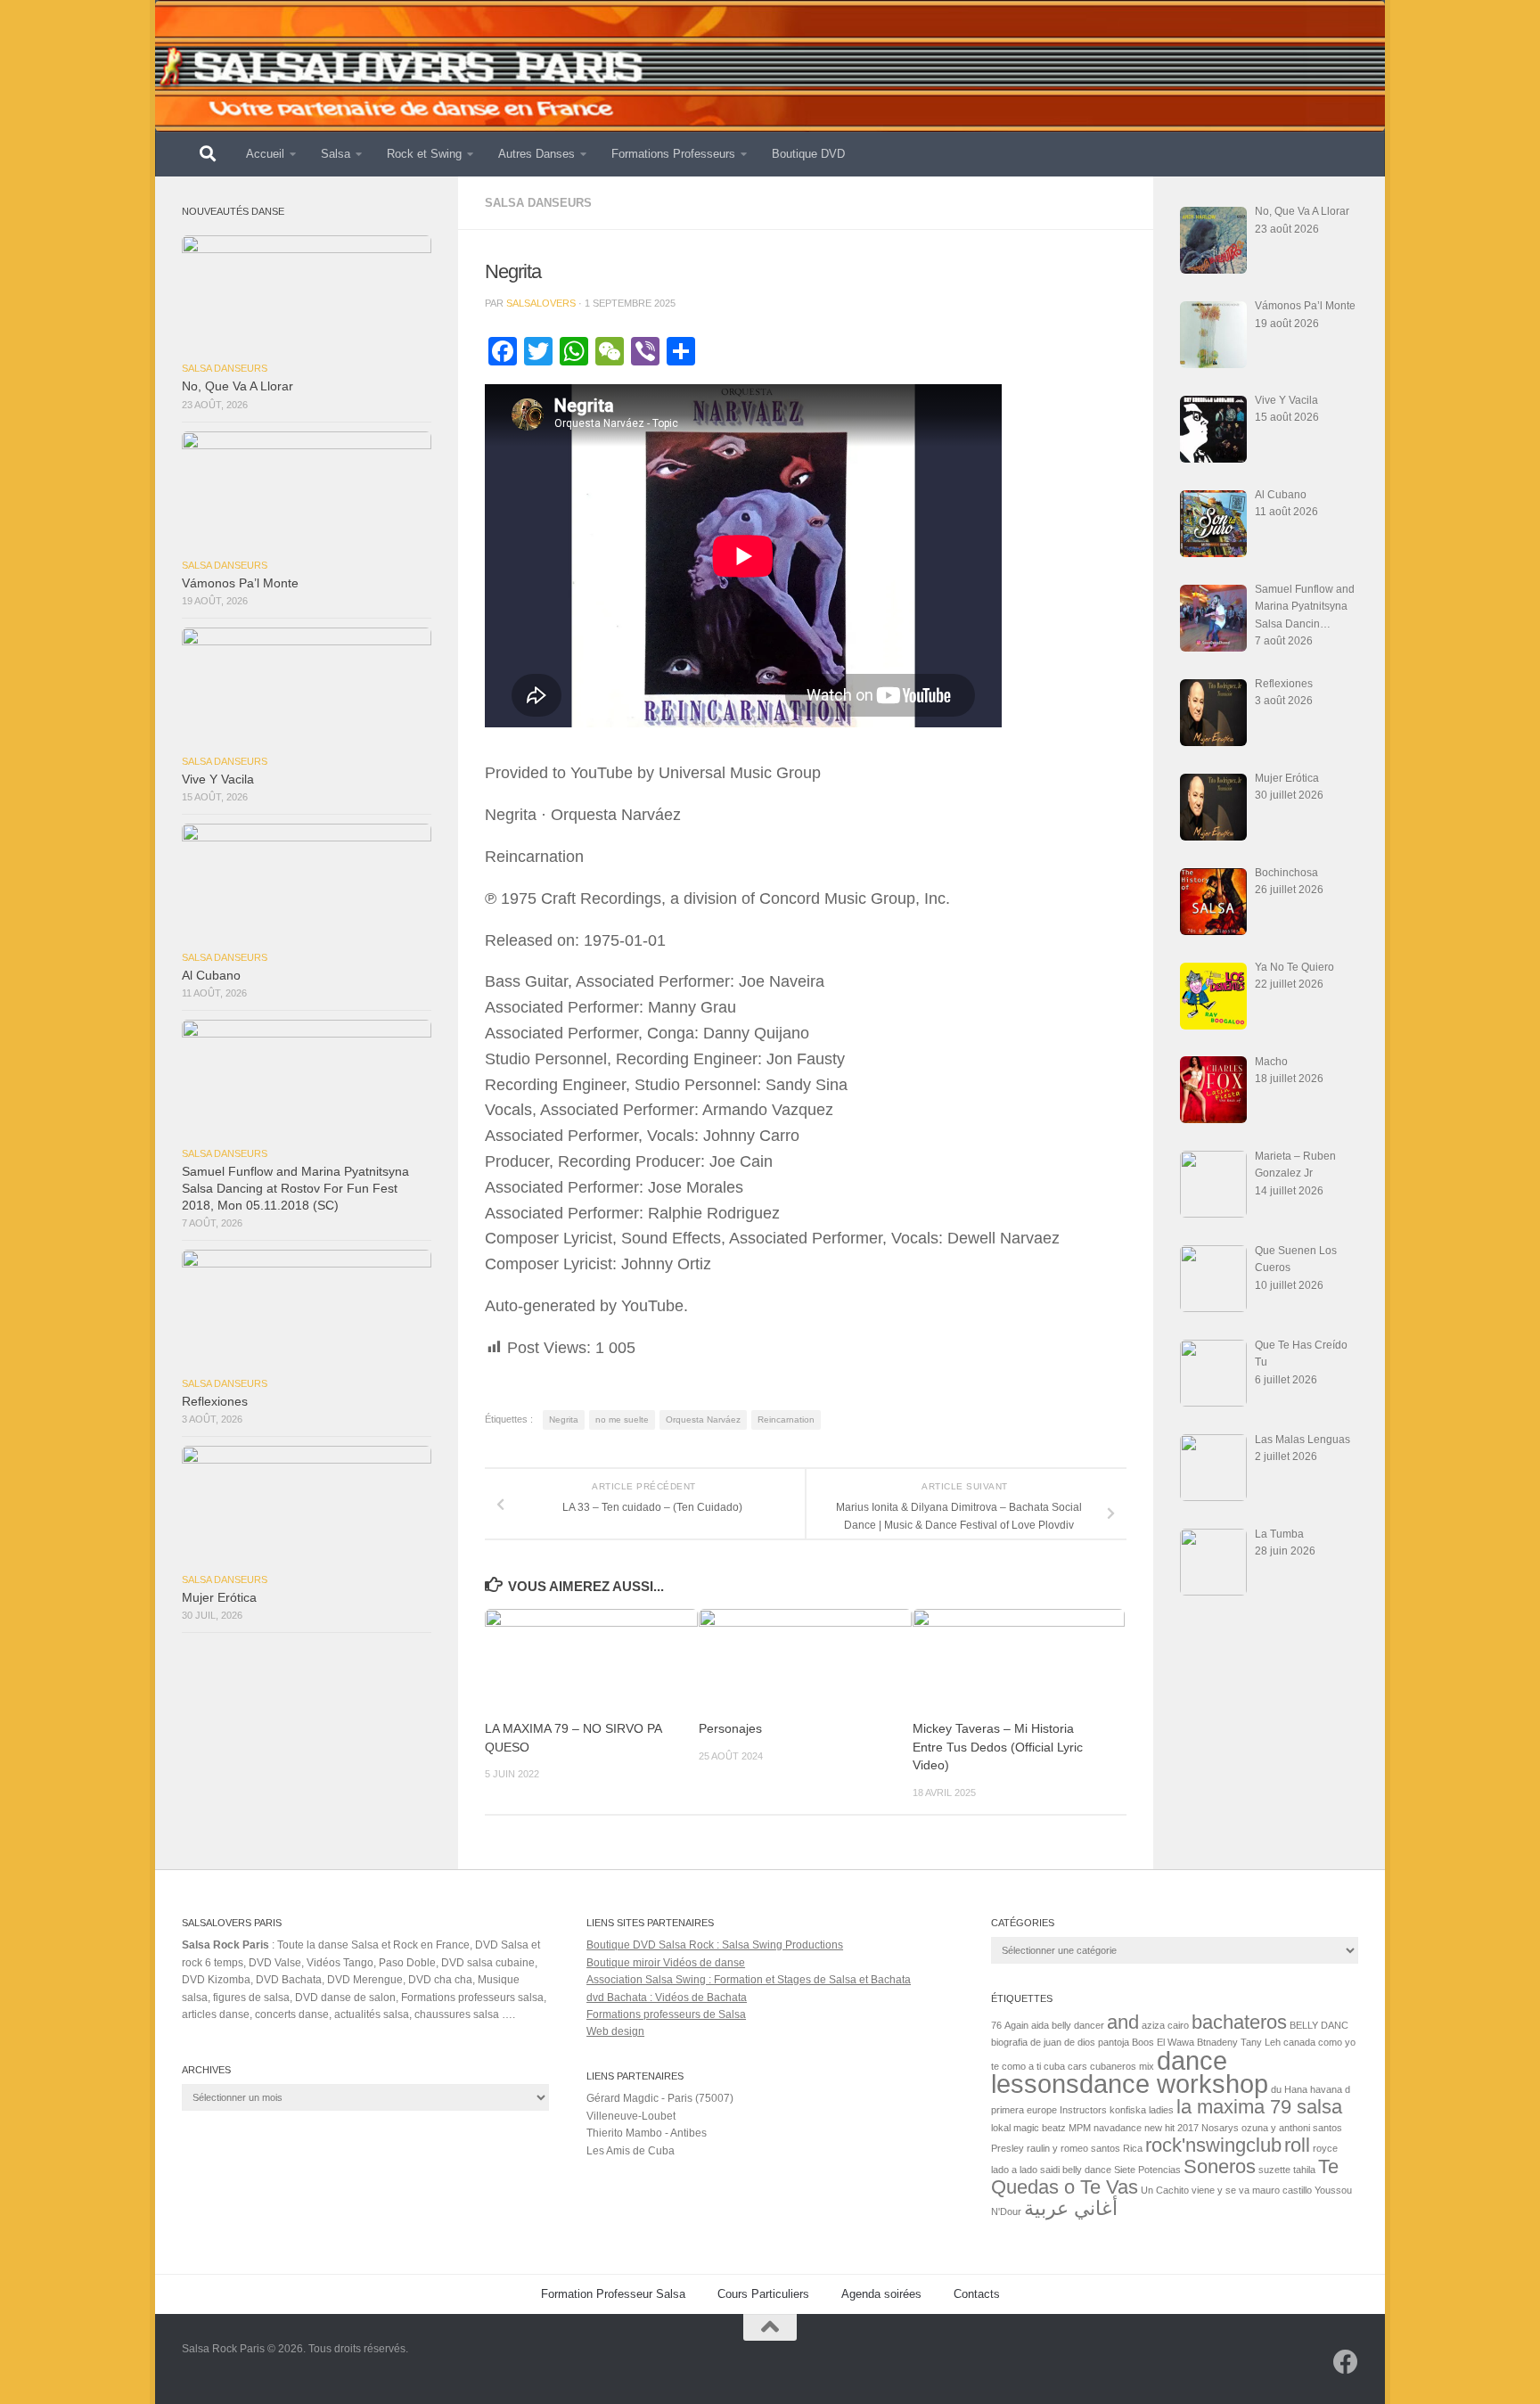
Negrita (564, 1419)
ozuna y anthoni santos (1292, 2128)
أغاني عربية (1071, 2208)
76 (996, 2025)
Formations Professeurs (673, 154)
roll (1297, 2145)
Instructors (1083, 2110)
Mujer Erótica (219, 1598)
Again (1016, 2025)
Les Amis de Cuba (631, 2151)
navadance (1118, 2128)
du (1276, 2089)
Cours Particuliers (763, 2294)
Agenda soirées (881, 2294)
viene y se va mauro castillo (1252, 2190)
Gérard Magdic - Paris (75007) (660, 2098)
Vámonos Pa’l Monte (240, 583)
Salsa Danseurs (538, 203)
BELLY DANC (1319, 2025)
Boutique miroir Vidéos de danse (666, 1963)
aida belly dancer (1068, 2025)
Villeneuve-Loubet (631, 2116)
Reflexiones (215, 1402)
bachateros (1239, 2022)
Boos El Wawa (1163, 2042)
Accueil (265, 154)
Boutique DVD (808, 154)
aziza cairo (1165, 2025)
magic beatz (1040, 2128)
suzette (1274, 2170)
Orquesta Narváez (703, 1419)
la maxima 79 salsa (1259, 2107)
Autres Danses (537, 154)
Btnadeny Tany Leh (1239, 2042)
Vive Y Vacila (218, 779)
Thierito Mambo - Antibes (647, 2133)
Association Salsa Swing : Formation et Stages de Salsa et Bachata (749, 1980)
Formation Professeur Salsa (613, 2294)
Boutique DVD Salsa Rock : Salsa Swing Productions (715, 1945)
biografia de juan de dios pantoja (1060, 2042)
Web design (615, 2031)
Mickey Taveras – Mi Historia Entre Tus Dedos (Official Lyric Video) (998, 1747)
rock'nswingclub (1213, 2145)
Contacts (977, 2294)
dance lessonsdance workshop (1130, 2072)
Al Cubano (211, 976)
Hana (1296, 2089)
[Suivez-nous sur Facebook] (1346, 2362)
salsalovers (541, 303)
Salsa (336, 154)
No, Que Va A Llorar (238, 386)
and (1123, 2022)
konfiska (1128, 2110)
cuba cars (1065, 2066)
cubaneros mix (1122, 2066)
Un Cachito (1165, 2190)
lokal (1001, 2128)
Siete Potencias (1147, 2170)
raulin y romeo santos (1073, 2148)
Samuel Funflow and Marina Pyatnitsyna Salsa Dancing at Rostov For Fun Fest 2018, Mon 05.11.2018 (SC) (295, 1189)
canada (1299, 2042)
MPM (1080, 2128)
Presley (1008, 2148)
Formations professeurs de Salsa (666, 2014)
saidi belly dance (1076, 2170)
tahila (1304, 2170)
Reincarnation (786, 1419)
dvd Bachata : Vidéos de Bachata (667, 1998)
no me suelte (622, 1419)
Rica (1133, 2148)
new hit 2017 (1171, 2128)
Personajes (730, 1729)
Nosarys (1220, 2128)
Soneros (1220, 2166)
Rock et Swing (424, 154)
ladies (1161, 2110)
